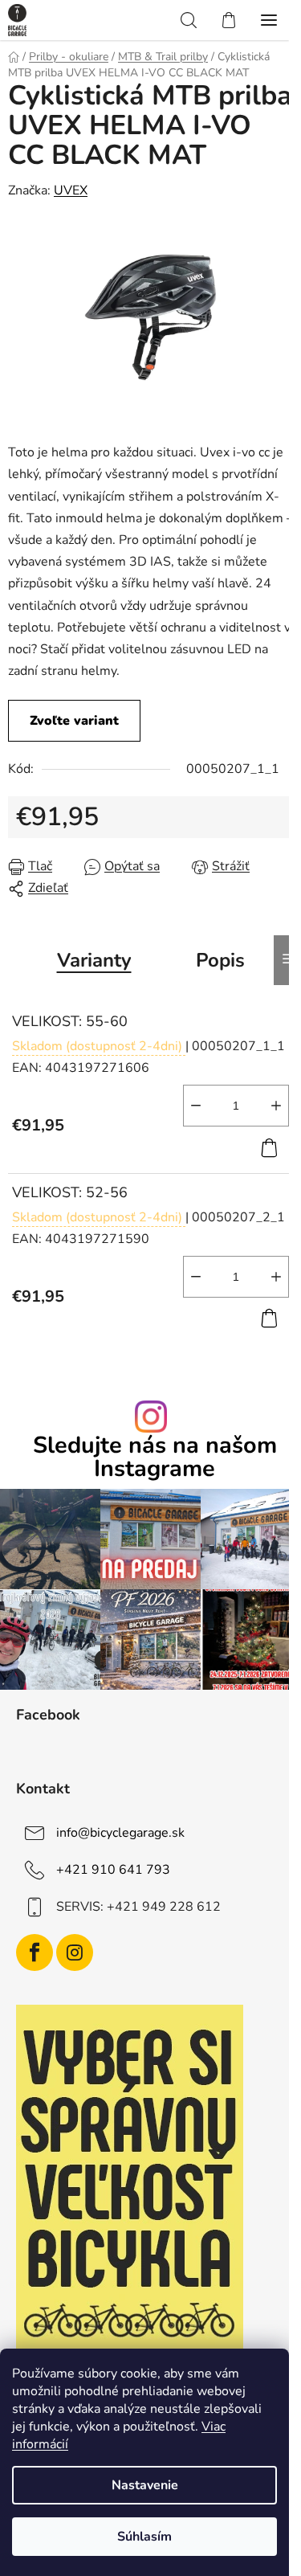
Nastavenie (145, 2485)
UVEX (71, 190)
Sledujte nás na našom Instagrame (155, 1458)
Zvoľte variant (74, 721)
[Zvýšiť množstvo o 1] (276, 1106)
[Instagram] (75, 1952)
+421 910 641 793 (113, 1870)
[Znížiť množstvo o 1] (196, 1106)
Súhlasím (144, 2537)
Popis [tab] (220, 960)
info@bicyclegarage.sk (120, 1833)
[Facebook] (35, 1952)
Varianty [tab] (94, 960)
